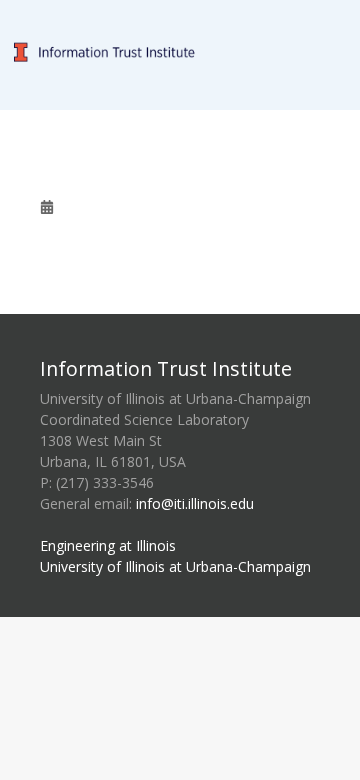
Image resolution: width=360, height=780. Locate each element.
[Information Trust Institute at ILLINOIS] (180, 11)
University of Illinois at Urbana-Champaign (175, 566)
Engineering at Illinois (108, 545)
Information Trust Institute (166, 368)
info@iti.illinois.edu (195, 503)
